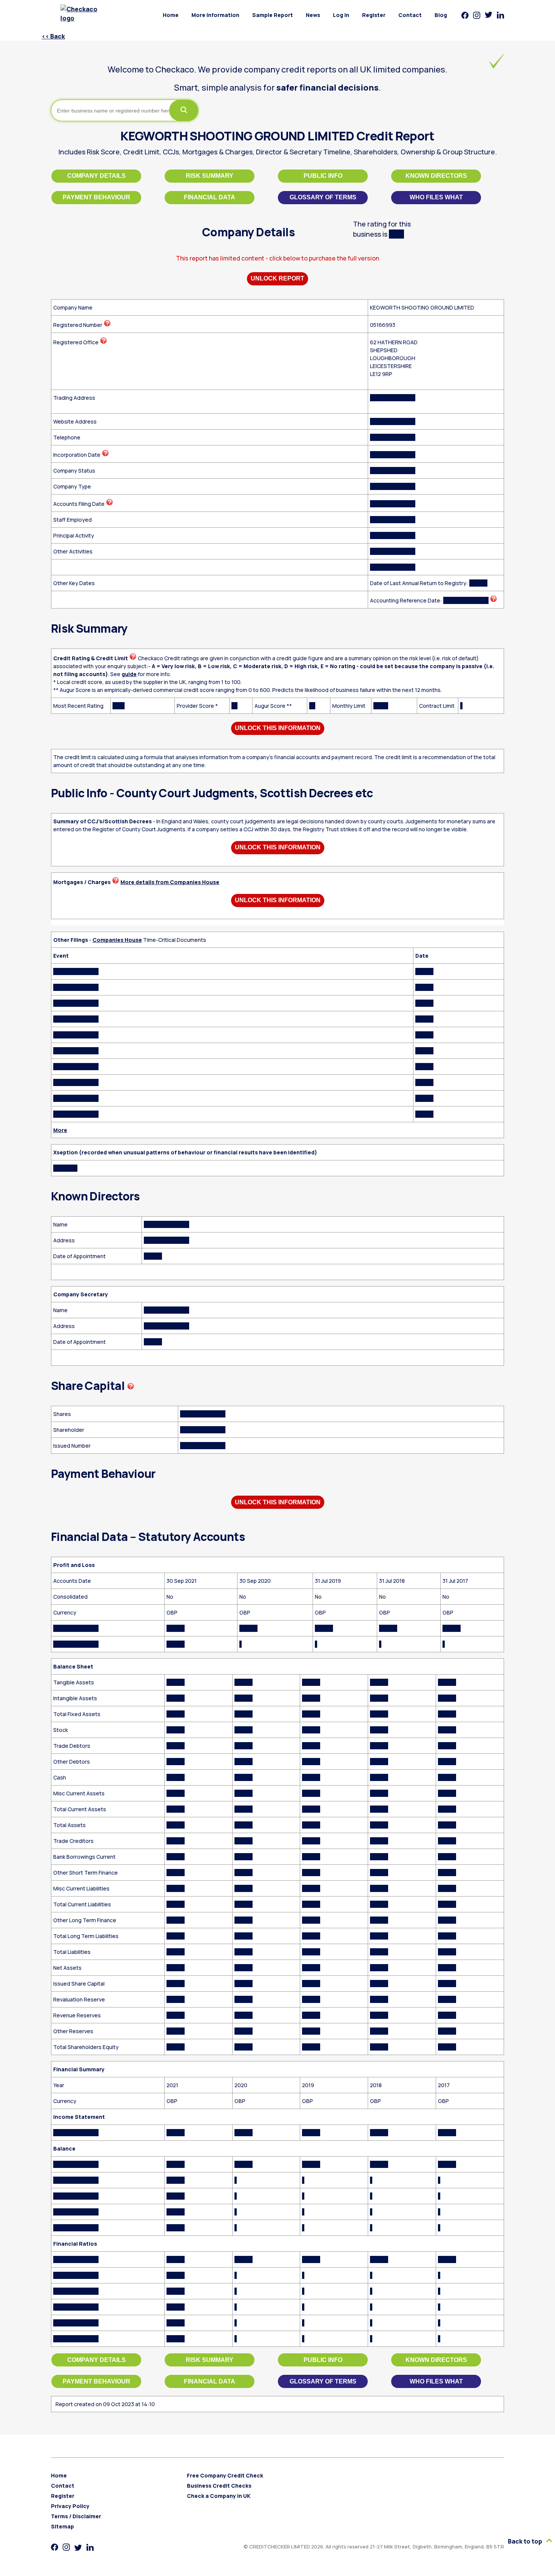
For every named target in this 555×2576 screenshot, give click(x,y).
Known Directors (436, 176)
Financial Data (210, 197)
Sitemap (62, 2526)
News (313, 15)
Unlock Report (277, 278)
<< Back (53, 36)
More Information (215, 15)
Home (171, 15)
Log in (341, 15)
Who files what (436, 197)
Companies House (117, 940)
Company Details (96, 176)
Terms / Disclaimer (76, 2516)
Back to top (526, 2541)
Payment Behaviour (96, 197)
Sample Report (273, 15)
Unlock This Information (278, 728)
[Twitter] (489, 15)
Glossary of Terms (323, 197)
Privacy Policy (70, 2506)
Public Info (323, 176)
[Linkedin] (500, 15)
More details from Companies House (170, 882)
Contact (410, 15)
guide (129, 674)
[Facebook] (465, 15)
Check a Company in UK (219, 2496)
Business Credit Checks (219, 2486)
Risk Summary (210, 176)
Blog (441, 15)
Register (374, 15)
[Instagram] (477, 15)
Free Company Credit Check (225, 2475)
